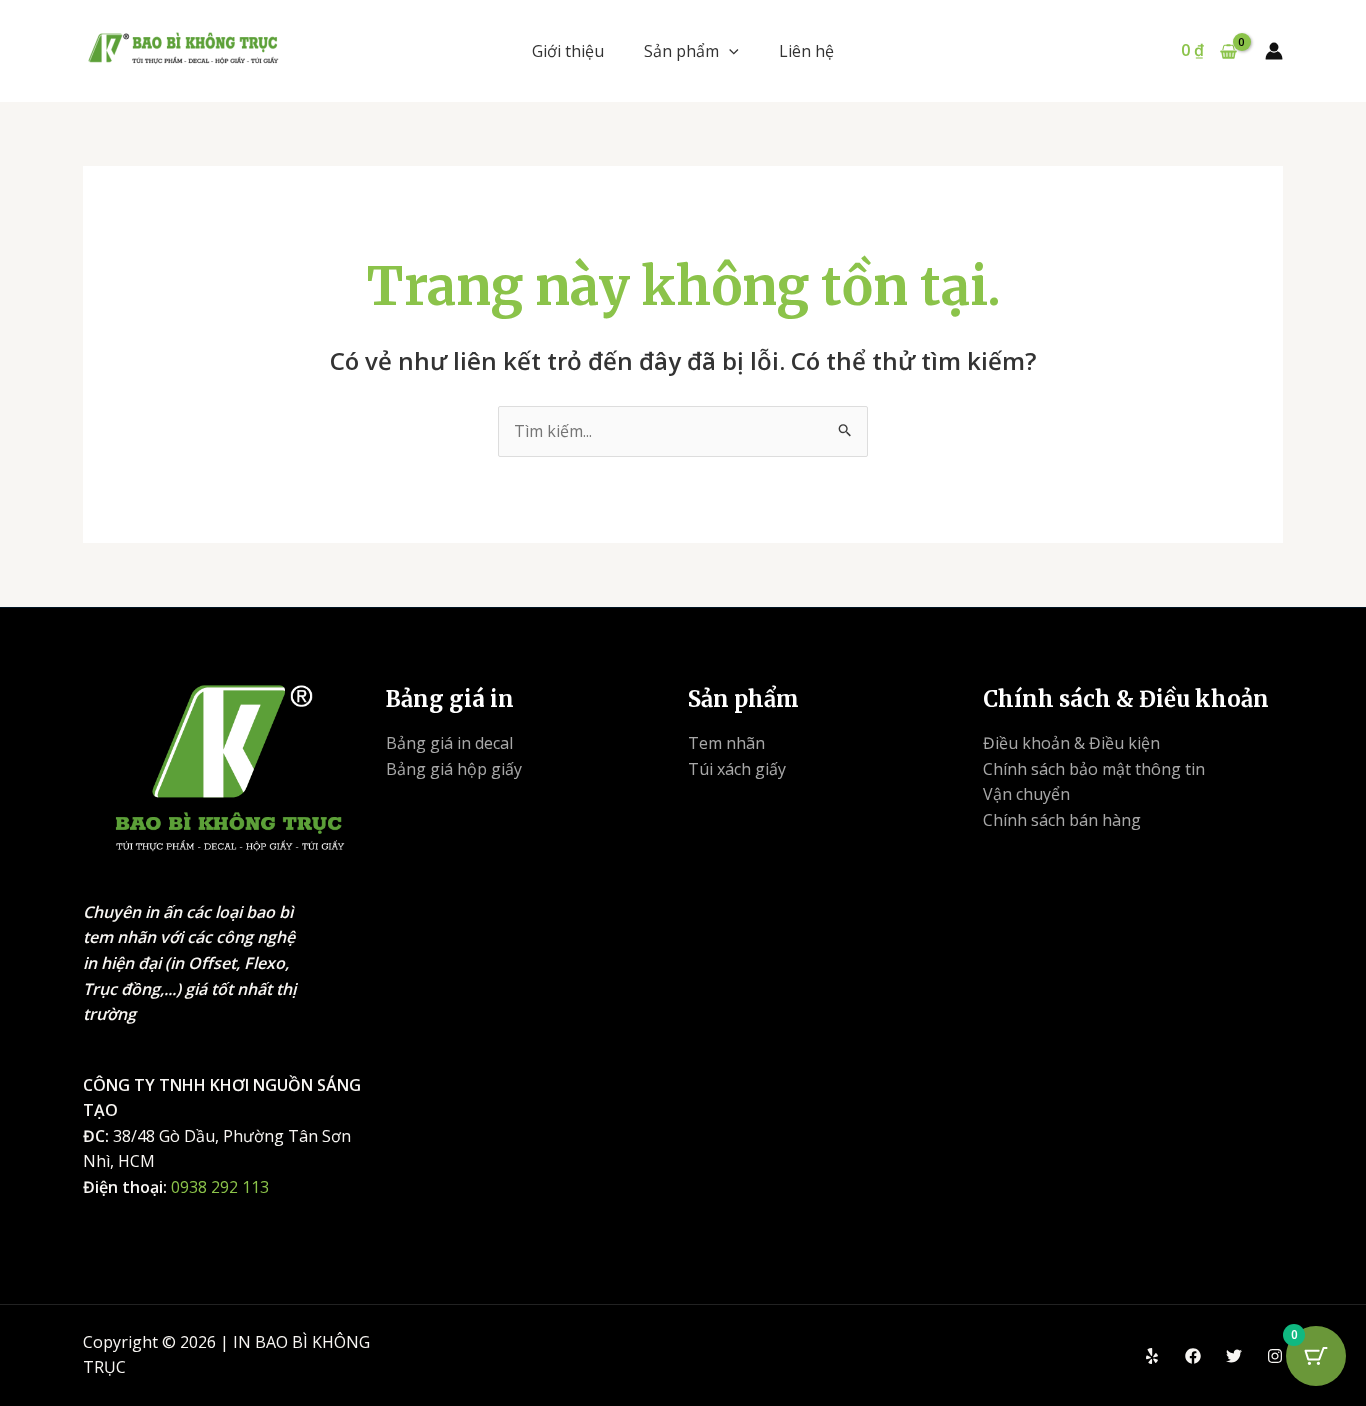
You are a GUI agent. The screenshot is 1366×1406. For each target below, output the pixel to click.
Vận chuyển (1026, 794)
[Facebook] (1193, 1356)
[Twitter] (1234, 1356)
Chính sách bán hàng (1062, 820)
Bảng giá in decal (449, 743)
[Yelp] (1152, 1356)
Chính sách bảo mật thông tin (1094, 769)
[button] (729, 51)
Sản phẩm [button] (681, 51)
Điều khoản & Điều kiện (1071, 743)
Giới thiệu (568, 51)
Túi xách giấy (737, 769)
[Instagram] (1275, 1356)
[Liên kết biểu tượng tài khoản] (1274, 51)
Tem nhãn (726, 743)
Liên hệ (806, 51)
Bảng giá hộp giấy (454, 769)
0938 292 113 (220, 1187)
